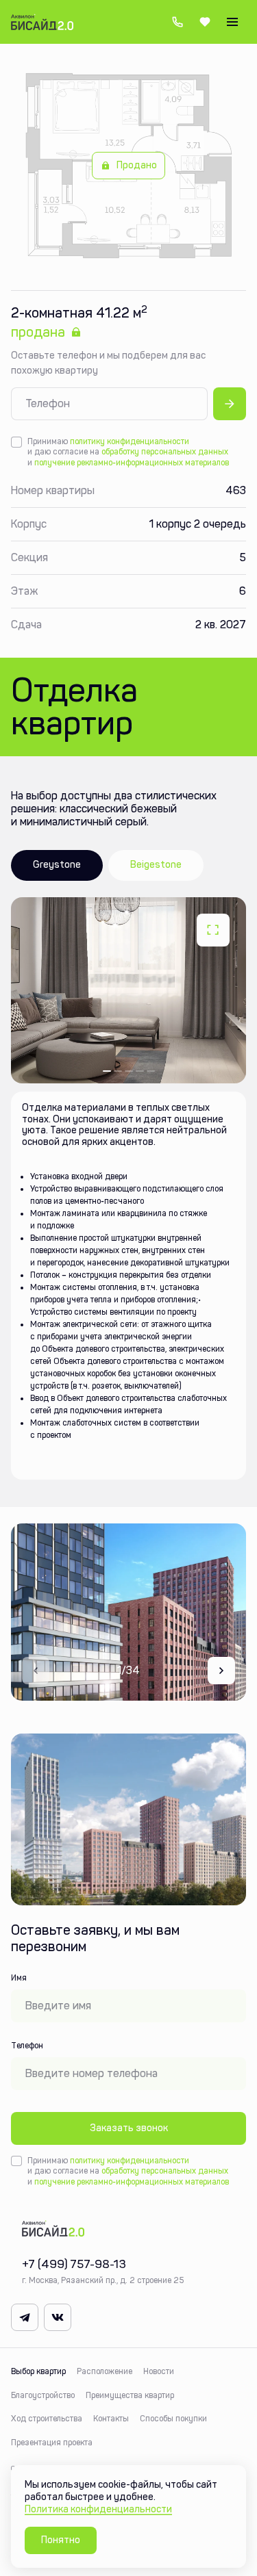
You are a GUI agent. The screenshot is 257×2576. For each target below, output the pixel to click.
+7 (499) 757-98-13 (178, 22)
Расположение (105, 2371)
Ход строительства (47, 2419)
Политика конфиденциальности (98, 2509)
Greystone (57, 865)
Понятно (61, 2540)
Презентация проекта (52, 2443)
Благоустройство (43, 2395)
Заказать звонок (129, 2128)
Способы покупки (173, 2419)
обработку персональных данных (165, 452)
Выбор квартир (38, 2371)
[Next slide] (221, 1671)
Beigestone (156, 865)
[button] (107, 1071)
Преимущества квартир (130, 2395)
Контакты (111, 2419)
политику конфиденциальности (130, 441)
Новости (159, 2371)
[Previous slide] (36, 1671)
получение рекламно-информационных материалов (132, 463)
